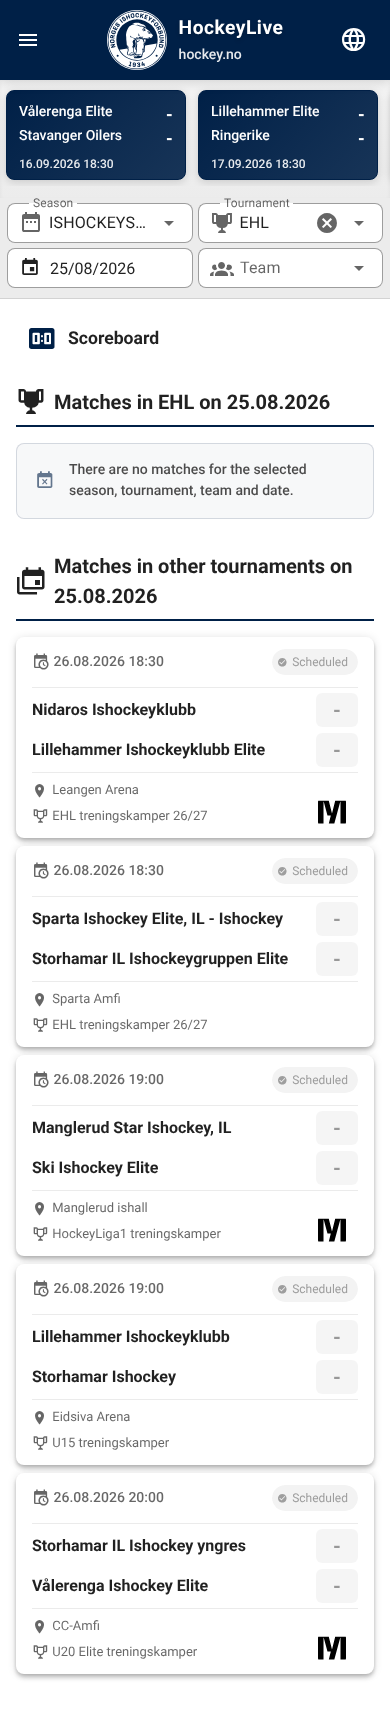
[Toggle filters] (354, 40)
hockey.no (210, 55)
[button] (327, 223)
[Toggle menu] (28, 40)
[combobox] (100, 223)
